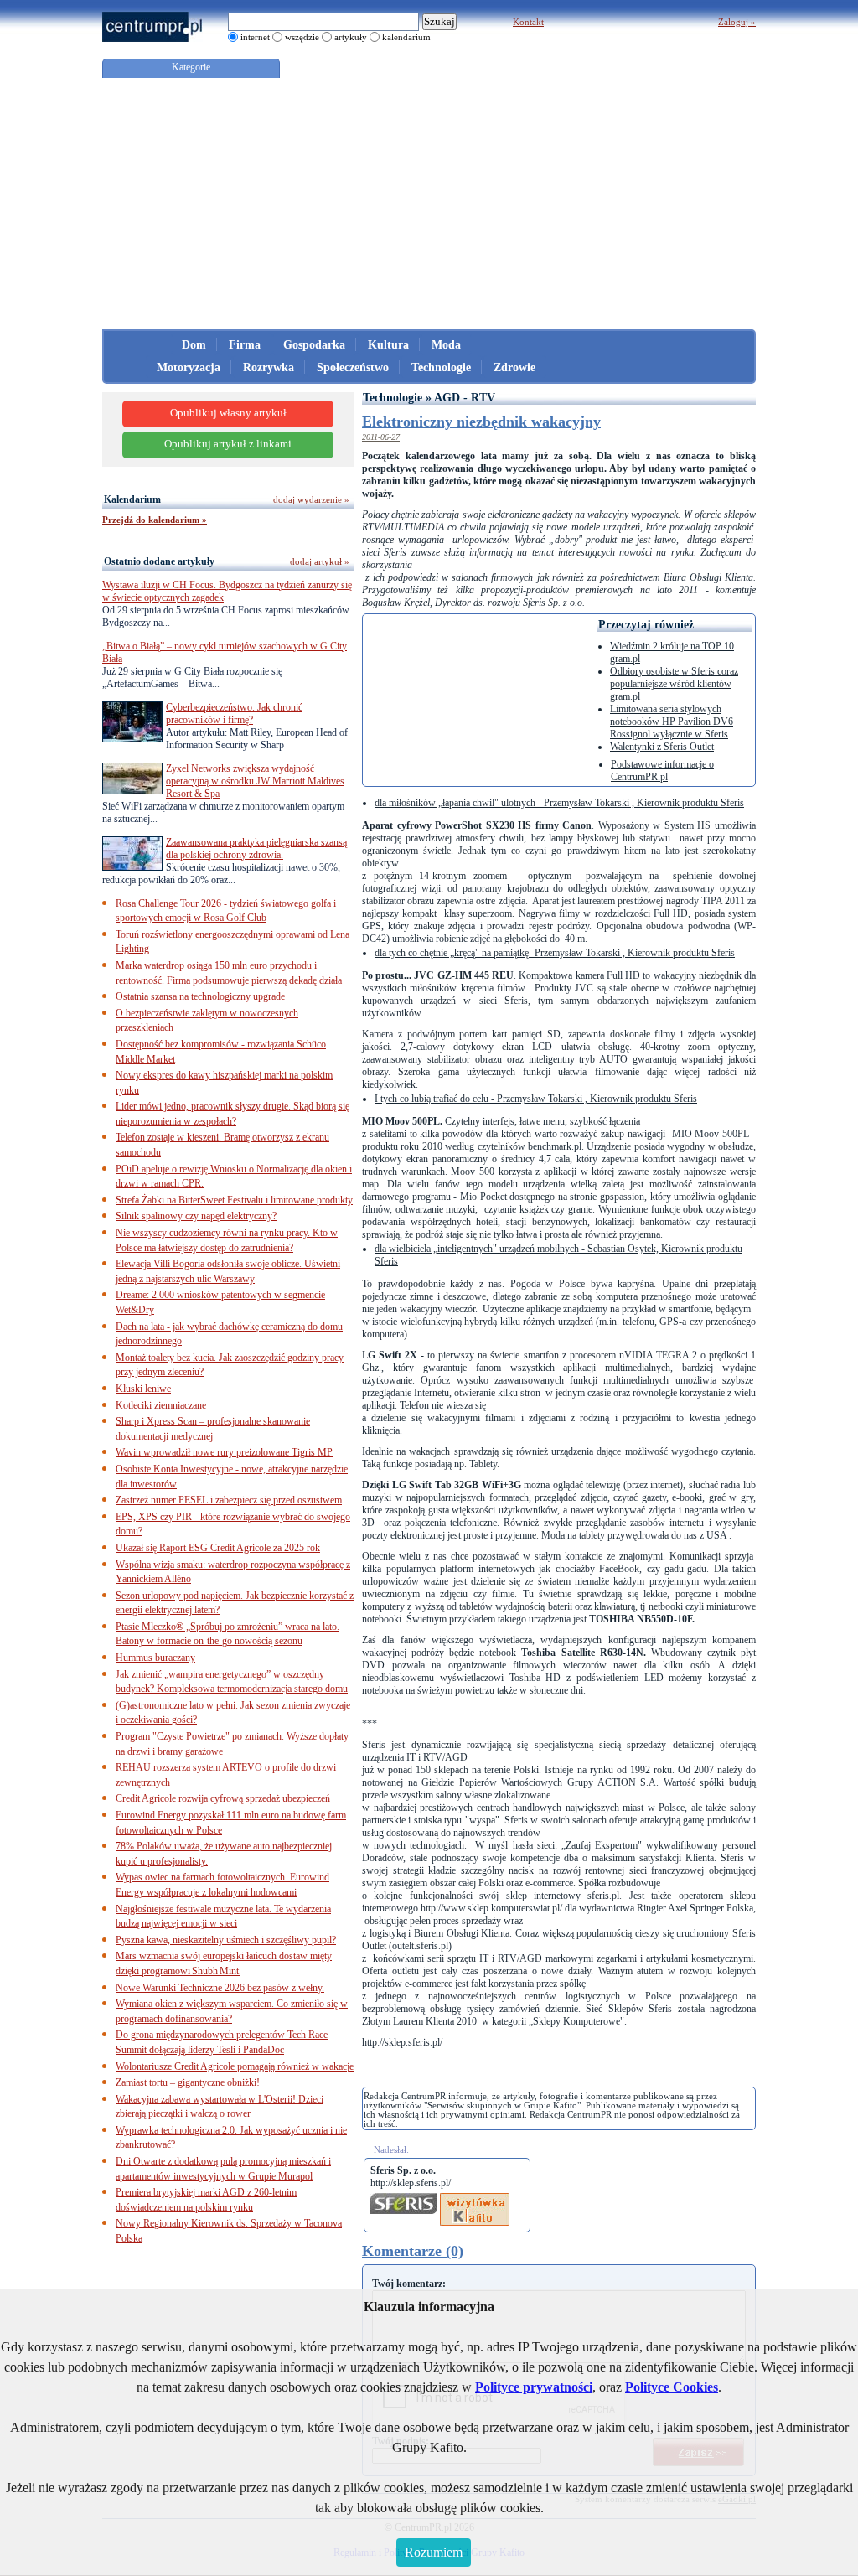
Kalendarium (132, 499)
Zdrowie (514, 367)
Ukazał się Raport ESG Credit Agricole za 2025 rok (218, 1548)
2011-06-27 (381, 437)
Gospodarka (314, 345)
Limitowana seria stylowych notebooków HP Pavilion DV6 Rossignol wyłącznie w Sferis (672, 722)
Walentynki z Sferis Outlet (662, 747)
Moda (446, 345)
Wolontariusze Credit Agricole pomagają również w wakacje (235, 2066)
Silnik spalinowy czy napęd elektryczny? (196, 1216)
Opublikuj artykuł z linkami (228, 444)
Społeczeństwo (353, 367)
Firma (245, 345)
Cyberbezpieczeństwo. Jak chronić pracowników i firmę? (234, 714)
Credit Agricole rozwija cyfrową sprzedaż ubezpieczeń (223, 1798)
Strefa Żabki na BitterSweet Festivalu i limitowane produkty (234, 1200)
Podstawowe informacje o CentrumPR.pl (662, 771)
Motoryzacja (189, 367)
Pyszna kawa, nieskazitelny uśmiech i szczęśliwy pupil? (226, 1940)
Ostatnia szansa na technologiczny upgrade (200, 996)
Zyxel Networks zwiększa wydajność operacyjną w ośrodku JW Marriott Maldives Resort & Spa (255, 781)
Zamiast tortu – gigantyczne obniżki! (188, 2082)
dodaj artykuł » (320, 561)
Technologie (441, 367)
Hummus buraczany (155, 1658)
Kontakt (528, 22)
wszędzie (302, 37)
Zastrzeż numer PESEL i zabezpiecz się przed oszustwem (229, 1500)
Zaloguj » (737, 22)
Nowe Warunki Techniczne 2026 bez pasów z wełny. (220, 1988)
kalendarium (406, 37)
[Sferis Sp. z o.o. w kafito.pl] (475, 2199)
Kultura (388, 345)
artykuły (351, 37)
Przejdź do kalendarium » (155, 520)
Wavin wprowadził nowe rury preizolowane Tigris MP (224, 1452)
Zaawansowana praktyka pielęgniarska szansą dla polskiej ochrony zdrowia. (256, 848)
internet (255, 37)
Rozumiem (434, 2552)
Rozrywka (269, 367)
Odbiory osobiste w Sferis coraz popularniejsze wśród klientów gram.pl (674, 684)
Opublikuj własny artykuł (228, 413)
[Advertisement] (429, 204)
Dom (194, 345)
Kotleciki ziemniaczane (161, 1405)
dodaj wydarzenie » (311, 499)
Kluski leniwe (143, 1389)
